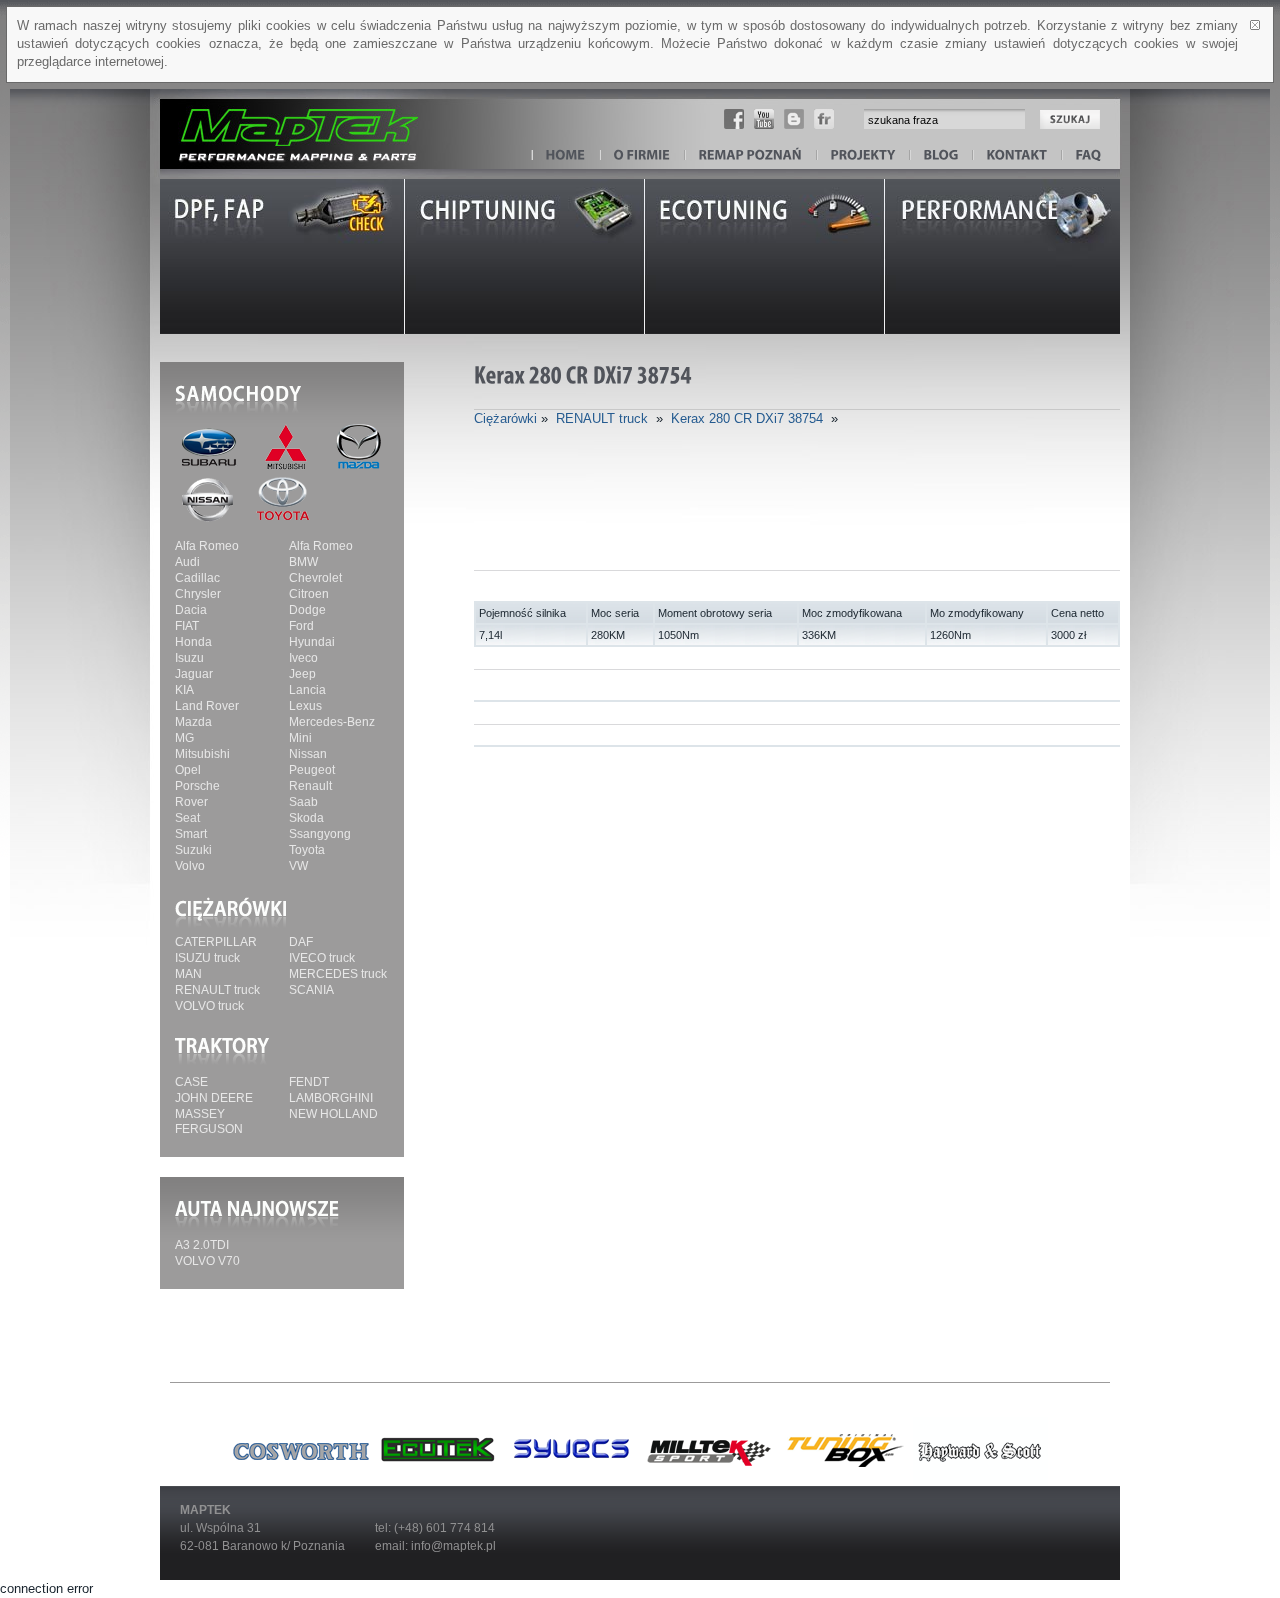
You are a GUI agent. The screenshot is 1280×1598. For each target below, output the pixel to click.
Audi (187, 562)
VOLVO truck (209, 1006)
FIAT (187, 626)
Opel (188, 770)
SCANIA (311, 990)
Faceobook (734, 119)
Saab (303, 802)
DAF (301, 942)
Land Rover (207, 706)
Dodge (307, 610)
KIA (184, 690)
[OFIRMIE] (642, 156)
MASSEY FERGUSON (209, 1121)
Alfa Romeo (207, 546)
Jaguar (194, 674)
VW (298, 866)
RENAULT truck (217, 990)
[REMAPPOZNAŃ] (751, 156)
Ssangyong (320, 834)
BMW (303, 562)
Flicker (824, 119)
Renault (310, 786)
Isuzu (189, 658)
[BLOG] (941, 156)
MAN (188, 974)
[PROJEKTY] (863, 156)
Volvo (190, 866)
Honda (193, 642)
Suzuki (193, 850)
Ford (301, 626)
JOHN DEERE (214, 1098)
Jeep (302, 674)
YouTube (764, 119)
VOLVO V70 (207, 1261)
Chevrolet (315, 578)
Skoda (306, 818)
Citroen (309, 594)
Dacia (191, 610)
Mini (300, 738)
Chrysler (198, 594)
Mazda (193, 722)
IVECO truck (322, 958)
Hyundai (312, 642)
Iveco (303, 658)
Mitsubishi (202, 754)
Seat (187, 818)
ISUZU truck (207, 958)
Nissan (308, 754)
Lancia (307, 690)
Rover (191, 802)
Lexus (305, 706)
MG (184, 738)
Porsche (197, 786)
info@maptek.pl (453, 1546)
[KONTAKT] (1017, 156)
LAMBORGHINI (331, 1098)
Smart (191, 834)
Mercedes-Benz (332, 722)
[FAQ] (1089, 156)
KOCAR (285, 124)
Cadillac (197, 578)
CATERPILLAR (216, 942)
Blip (794, 119)
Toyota (307, 850)
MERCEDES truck (338, 974)
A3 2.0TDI (202, 1245)
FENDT (309, 1082)
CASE (191, 1082)
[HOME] (566, 156)
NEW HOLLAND (333, 1114)
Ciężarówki (505, 418)
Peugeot (312, 770)
